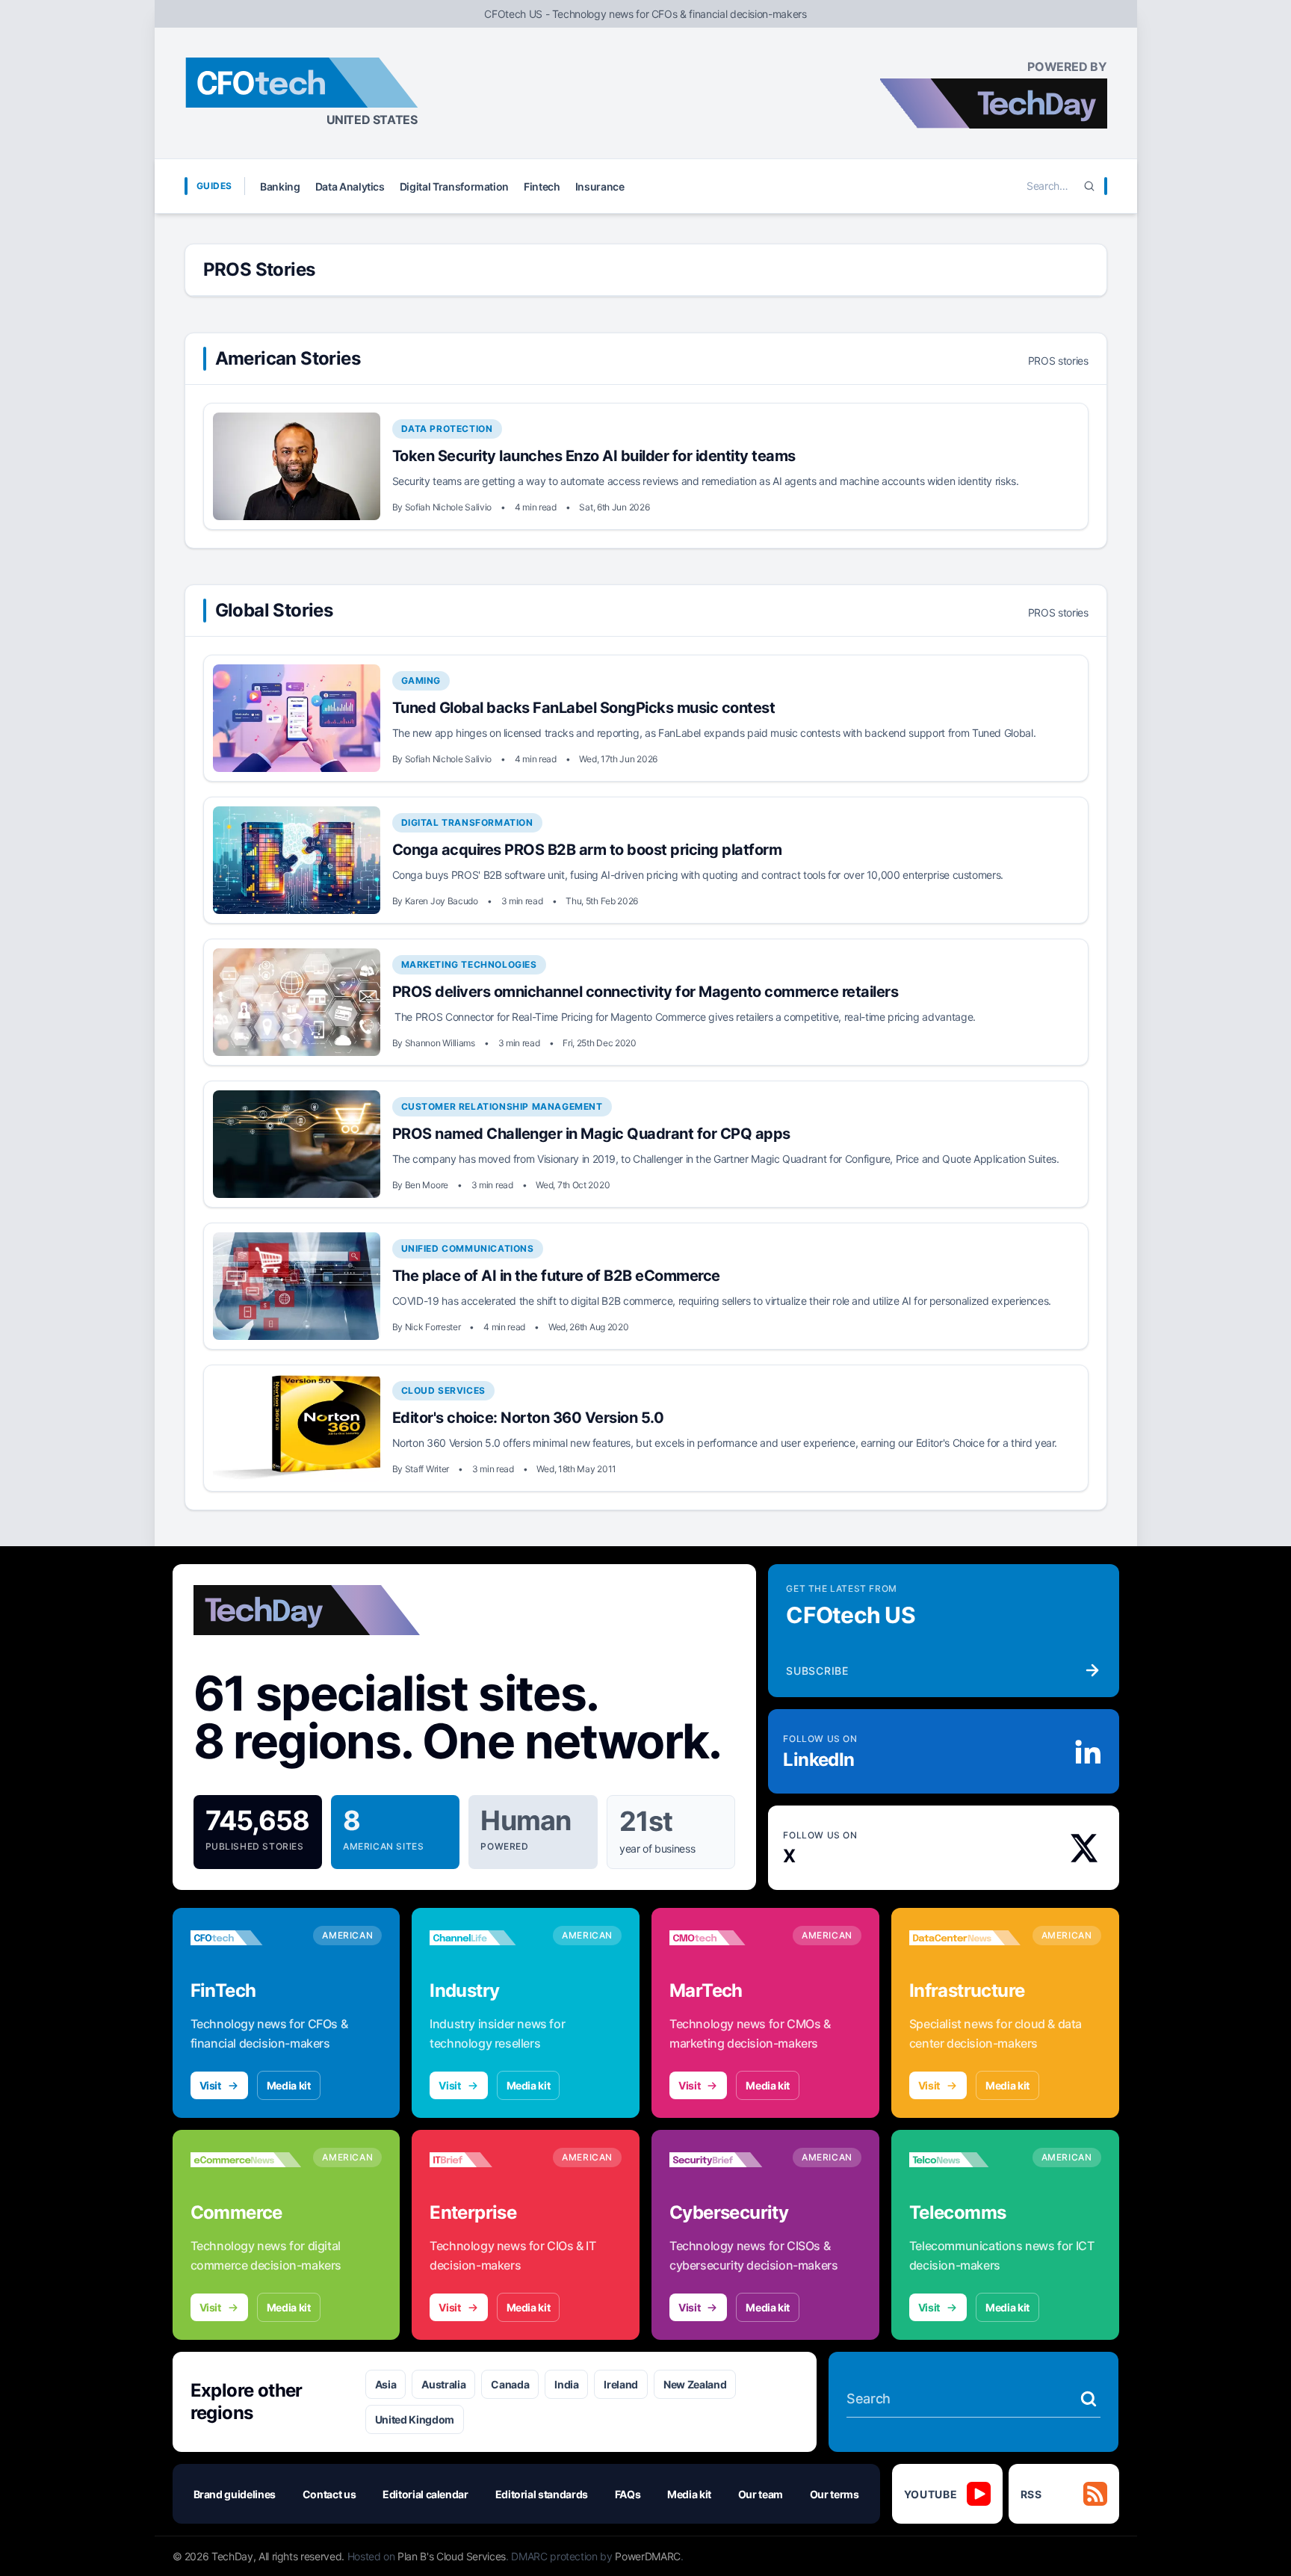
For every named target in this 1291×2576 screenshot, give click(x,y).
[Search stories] (1089, 2399)
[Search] (1089, 186)
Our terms (835, 2494)
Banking (280, 186)
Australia (443, 2384)
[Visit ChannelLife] (485, 1938)
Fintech (542, 186)
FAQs (628, 2494)
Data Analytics (350, 186)
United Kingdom (415, 2419)
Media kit (289, 2085)
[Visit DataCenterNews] (965, 1938)
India (566, 2384)
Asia (386, 2384)
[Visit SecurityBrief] (725, 2160)
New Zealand (695, 2384)
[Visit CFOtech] (246, 1938)
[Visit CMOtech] (725, 1938)
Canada (510, 2384)
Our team (761, 2494)
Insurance (600, 186)
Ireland (621, 2384)
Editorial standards (542, 2494)
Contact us (329, 2494)
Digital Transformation (454, 186)
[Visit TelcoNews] (965, 2160)
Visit (210, 2085)
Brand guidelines (235, 2494)
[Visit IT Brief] (485, 2160)
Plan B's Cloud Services (452, 2556)
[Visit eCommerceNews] (246, 2160)
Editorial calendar (425, 2494)
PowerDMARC (648, 2556)
